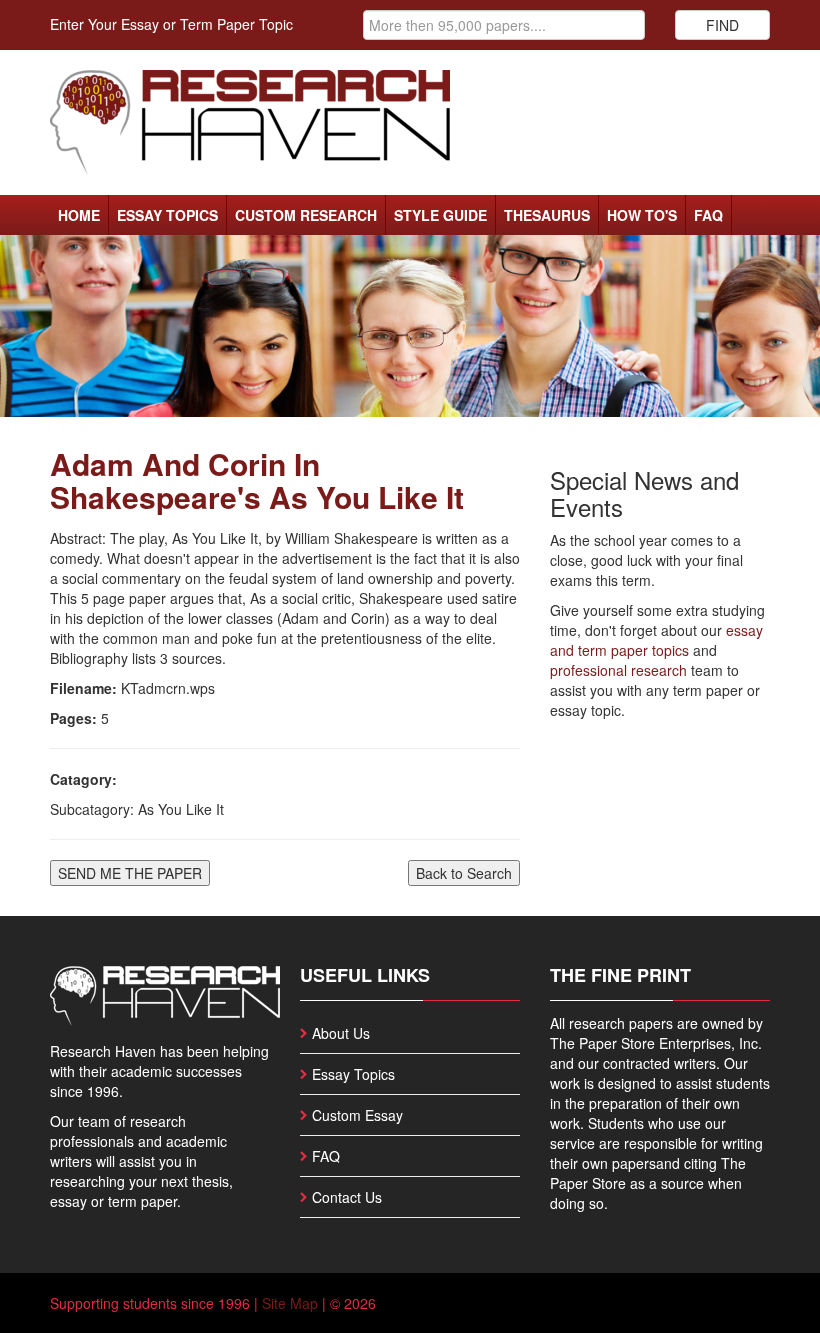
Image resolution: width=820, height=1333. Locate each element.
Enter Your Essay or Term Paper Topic (171, 24)
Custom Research (306, 215)
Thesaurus (547, 215)
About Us (341, 1033)
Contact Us (347, 1197)
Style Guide (440, 215)
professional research (618, 670)
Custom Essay (357, 1115)
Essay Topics (167, 215)
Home (79, 215)
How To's (642, 215)
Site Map (290, 1303)
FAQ (708, 215)
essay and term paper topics (656, 640)
